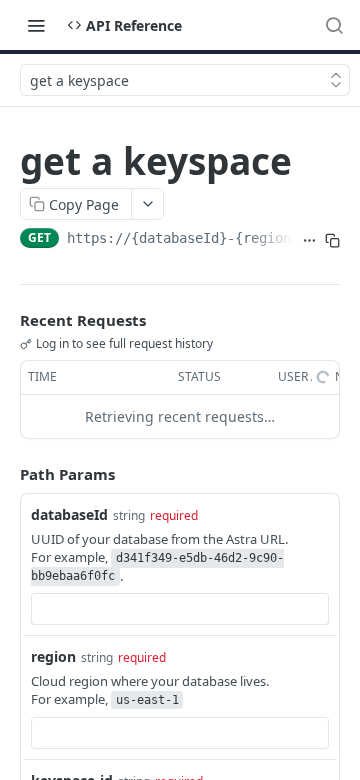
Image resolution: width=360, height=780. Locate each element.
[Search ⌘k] (334, 25)
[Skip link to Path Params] (6, 474)
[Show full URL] (309, 240)
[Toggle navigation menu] (36, 25)
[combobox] (180, 609)
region (53, 656)
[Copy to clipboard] (332, 240)
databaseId (69, 514)
